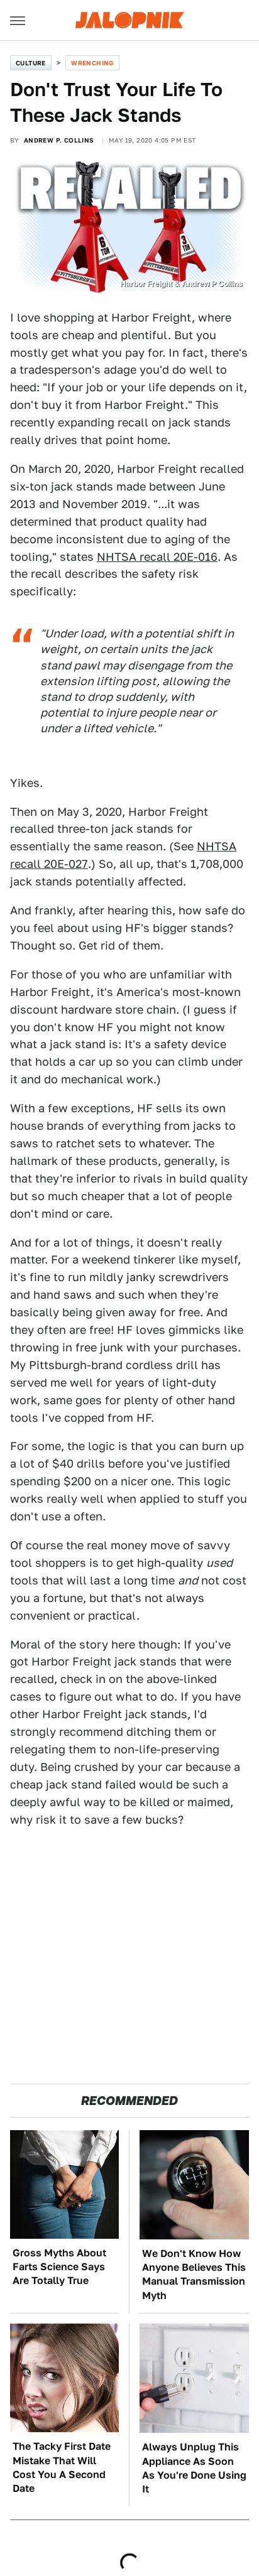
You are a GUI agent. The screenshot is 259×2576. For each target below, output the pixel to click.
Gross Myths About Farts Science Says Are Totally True (59, 2267)
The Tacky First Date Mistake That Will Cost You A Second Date (62, 2467)
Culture (31, 63)
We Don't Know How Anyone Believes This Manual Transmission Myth (194, 2275)
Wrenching (92, 63)
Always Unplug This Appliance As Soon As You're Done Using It (194, 2468)
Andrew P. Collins (59, 140)
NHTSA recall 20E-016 (157, 557)
